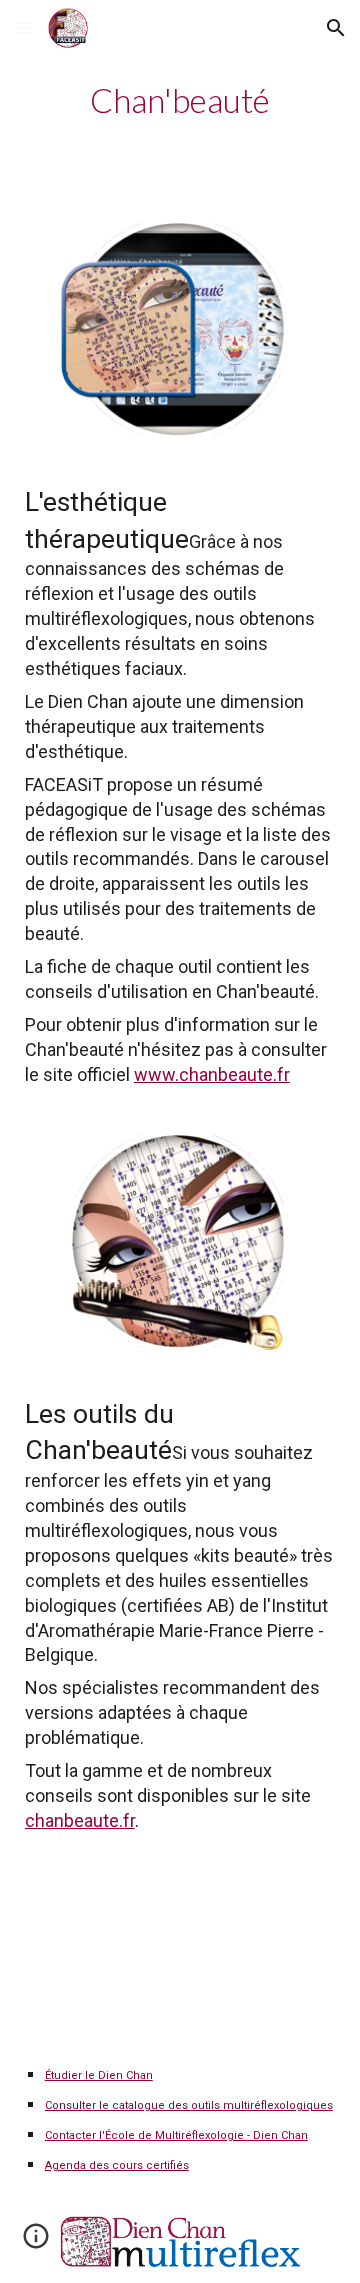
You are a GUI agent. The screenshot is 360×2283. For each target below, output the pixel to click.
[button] (24, 27)
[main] (180, 100)
